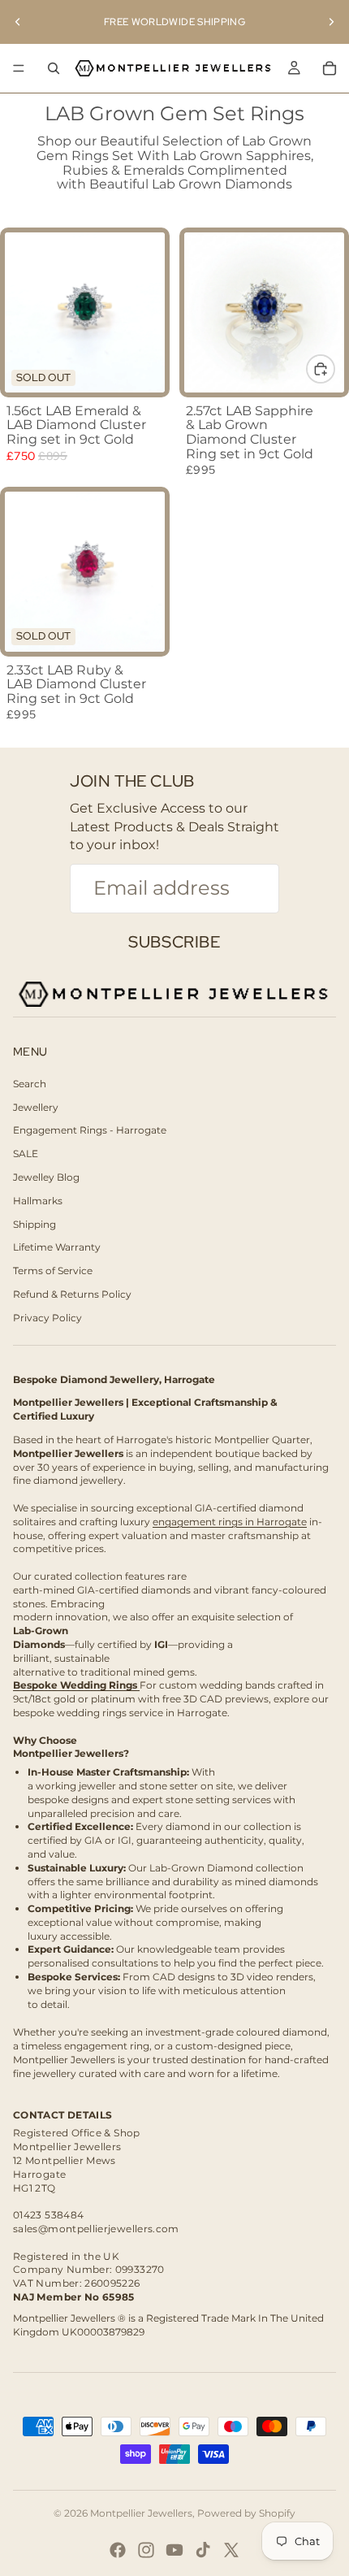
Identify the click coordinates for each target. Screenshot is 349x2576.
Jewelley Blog (46, 1177)
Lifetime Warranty (57, 1247)
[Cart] (330, 68)
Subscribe (174, 942)
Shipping (34, 1224)
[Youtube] (174, 2550)
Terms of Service (53, 1271)
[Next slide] (331, 22)
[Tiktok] (203, 2550)
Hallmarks (38, 1201)
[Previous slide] (18, 22)
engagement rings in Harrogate (230, 1522)
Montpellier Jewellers (141, 2513)
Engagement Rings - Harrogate (90, 1130)
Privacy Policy (47, 1318)
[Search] (54, 68)
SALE (26, 1154)
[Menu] (19, 68)
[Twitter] (231, 2550)
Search (30, 1084)
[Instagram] (146, 2550)
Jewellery (36, 1107)
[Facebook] (118, 2550)
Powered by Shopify (246, 2513)
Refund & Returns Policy (72, 1294)
